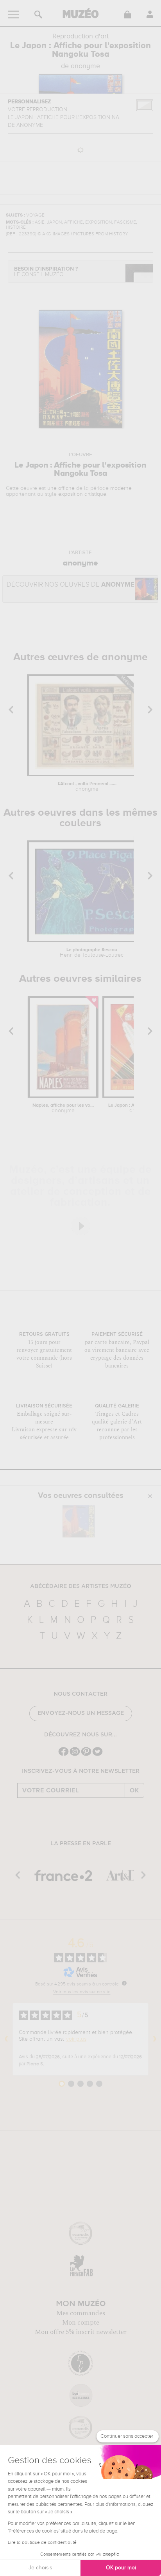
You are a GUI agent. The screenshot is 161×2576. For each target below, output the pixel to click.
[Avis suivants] (155, 2039)
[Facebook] (64, 1755)
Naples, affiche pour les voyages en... (63, 1108)
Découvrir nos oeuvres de (71, 585)
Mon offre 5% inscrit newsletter (81, 2332)
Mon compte (81, 2323)
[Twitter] (97, 1755)
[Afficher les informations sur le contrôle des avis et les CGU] (124, 1983)
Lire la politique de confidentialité (42, 2543)
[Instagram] (75, 1755)
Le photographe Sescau (92, 953)
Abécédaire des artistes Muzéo (81, 1586)
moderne (121, 488)
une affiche (61, 488)
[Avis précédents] (6, 2039)
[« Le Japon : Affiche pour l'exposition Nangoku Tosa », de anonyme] (79, 1521)
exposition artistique (82, 494)
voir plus (76, 2039)
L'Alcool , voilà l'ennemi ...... (87, 787)
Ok (134, 1790)
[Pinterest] (86, 1755)
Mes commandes (81, 2313)
